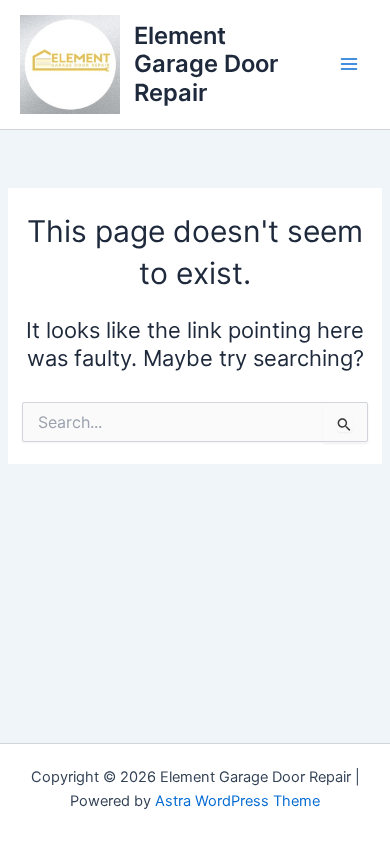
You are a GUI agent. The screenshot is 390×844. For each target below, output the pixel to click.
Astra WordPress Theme (237, 801)
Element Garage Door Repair (206, 64)
